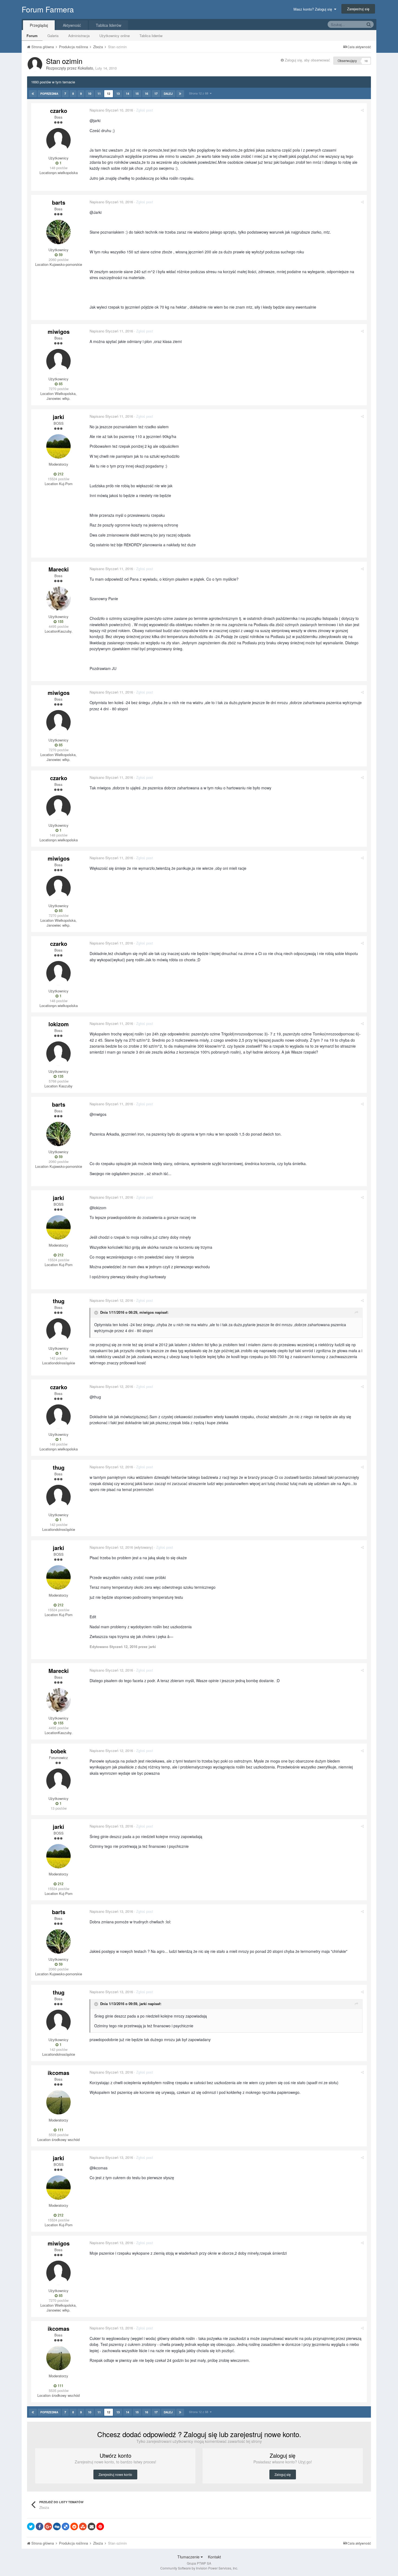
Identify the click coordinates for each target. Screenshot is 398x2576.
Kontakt (214, 2557)
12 (109, 94)
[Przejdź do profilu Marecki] (58, 599)
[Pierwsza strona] (33, 94)
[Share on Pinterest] (100, 2526)
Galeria (53, 36)
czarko (59, 111)
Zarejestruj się (358, 9)
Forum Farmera (48, 9)
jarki (58, 417)
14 (128, 94)
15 (137, 94)
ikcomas (58, 2073)
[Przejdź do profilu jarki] (58, 446)
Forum (32, 36)
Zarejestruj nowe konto (115, 2474)
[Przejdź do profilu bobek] (58, 1781)
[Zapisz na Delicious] (66, 2526)
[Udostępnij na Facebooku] (40, 2526)
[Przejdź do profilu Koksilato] (35, 64)
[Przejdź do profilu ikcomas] (58, 2102)
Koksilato (85, 68)
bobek (58, 1751)
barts (59, 202)
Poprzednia (49, 94)
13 (118, 94)
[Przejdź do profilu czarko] (58, 140)
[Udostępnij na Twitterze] (31, 2526)
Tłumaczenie (189, 2557)
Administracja (79, 36)
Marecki (59, 569)
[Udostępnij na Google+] (48, 2526)
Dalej (168, 94)
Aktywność (72, 25)
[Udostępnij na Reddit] (74, 2526)
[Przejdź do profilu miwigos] (58, 361)
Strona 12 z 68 (199, 93)
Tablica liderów (151, 36)
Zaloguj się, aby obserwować (307, 60)
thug (59, 1301)
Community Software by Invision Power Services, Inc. (199, 2568)
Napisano (111, 110)
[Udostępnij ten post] (362, 110)
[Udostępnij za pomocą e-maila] (92, 2526)
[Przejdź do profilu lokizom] (58, 1054)
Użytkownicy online (115, 36)
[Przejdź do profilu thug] (58, 1331)
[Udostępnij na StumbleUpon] (83, 2526)
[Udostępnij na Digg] (57, 2526)
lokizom (59, 1024)
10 (90, 94)
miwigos (59, 331)
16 (146, 94)
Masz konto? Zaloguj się (314, 9)
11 (99, 94)
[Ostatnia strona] (180, 94)
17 (156, 94)
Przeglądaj (39, 25)
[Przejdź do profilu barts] (58, 232)
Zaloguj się (283, 2474)
